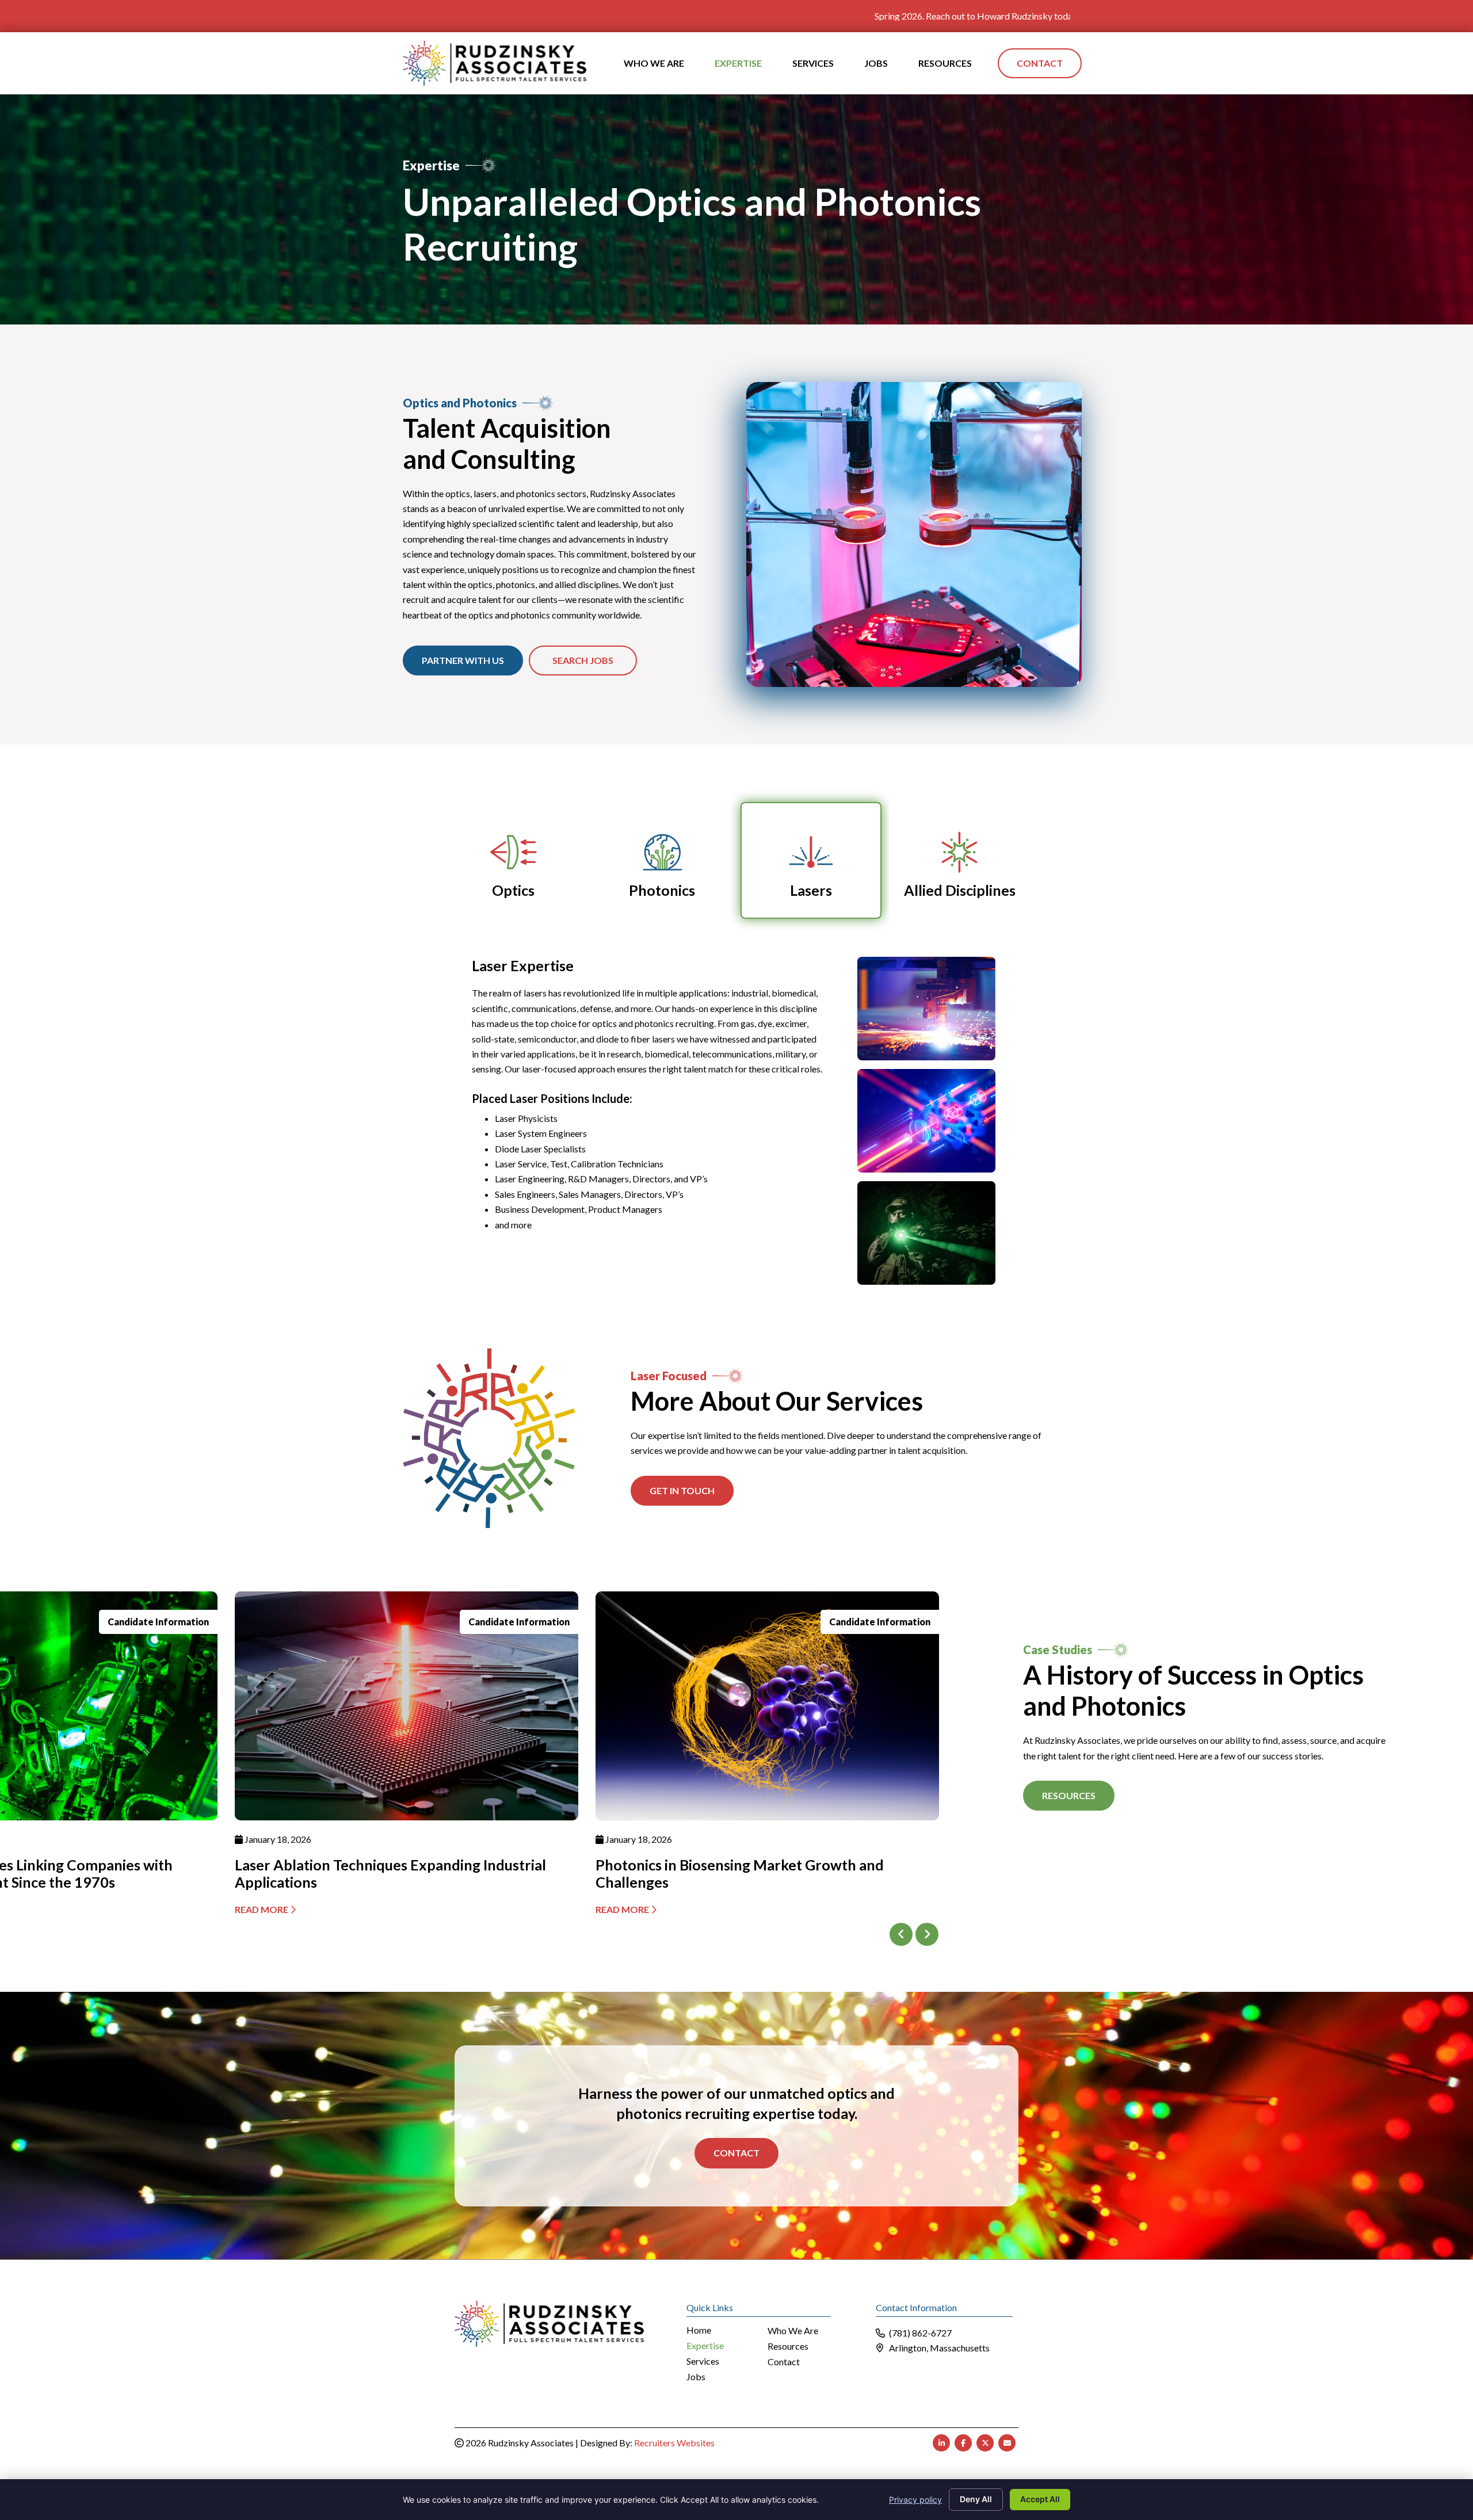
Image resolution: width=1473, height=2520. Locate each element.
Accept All (1040, 2499)
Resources (788, 2347)
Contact (736, 2153)
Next (927, 1934)
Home (699, 2330)
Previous (901, 1934)
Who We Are (793, 2331)
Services (703, 2361)
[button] (682, 1491)
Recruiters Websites (674, 2443)
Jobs (696, 2377)
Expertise (705, 2346)
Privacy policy (915, 2500)
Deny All (976, 2499)
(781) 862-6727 (920, 2333)
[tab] (514, 860)
